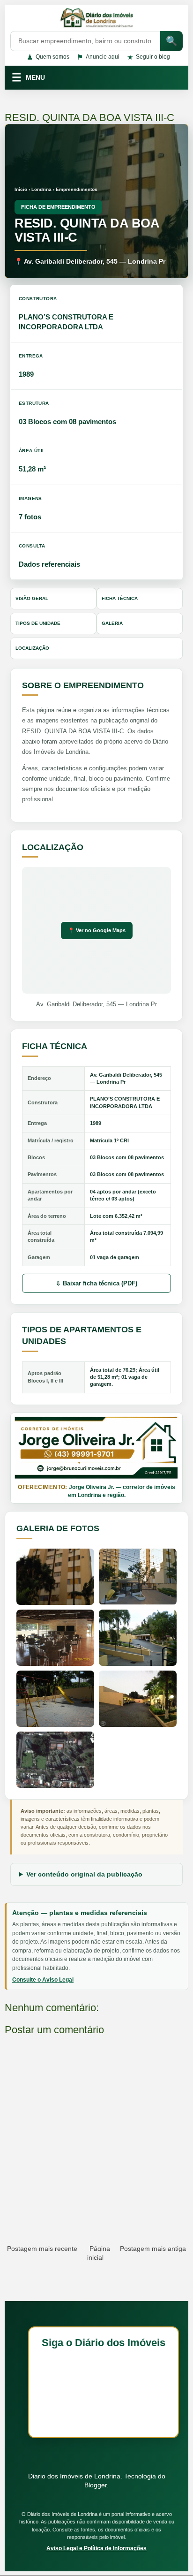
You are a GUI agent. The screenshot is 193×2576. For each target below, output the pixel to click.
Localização (32, 648)
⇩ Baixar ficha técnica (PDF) (96, 1283)
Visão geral (32, 598)
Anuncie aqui (98, 57)
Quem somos (48, 57)
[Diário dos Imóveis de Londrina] (96, 19)
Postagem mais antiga (153, 2249)
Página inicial (99, 2253)
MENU (28, 77)
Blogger (96, 2485)
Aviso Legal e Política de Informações (96, 2548)
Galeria (112, 623)
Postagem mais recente (42, 2249)
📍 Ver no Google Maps (97, 930)
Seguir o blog (148, 57)
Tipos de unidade (38, 623)
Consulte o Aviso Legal (43, 1980)
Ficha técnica (120, 598)
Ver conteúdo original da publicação (84, 1874)
